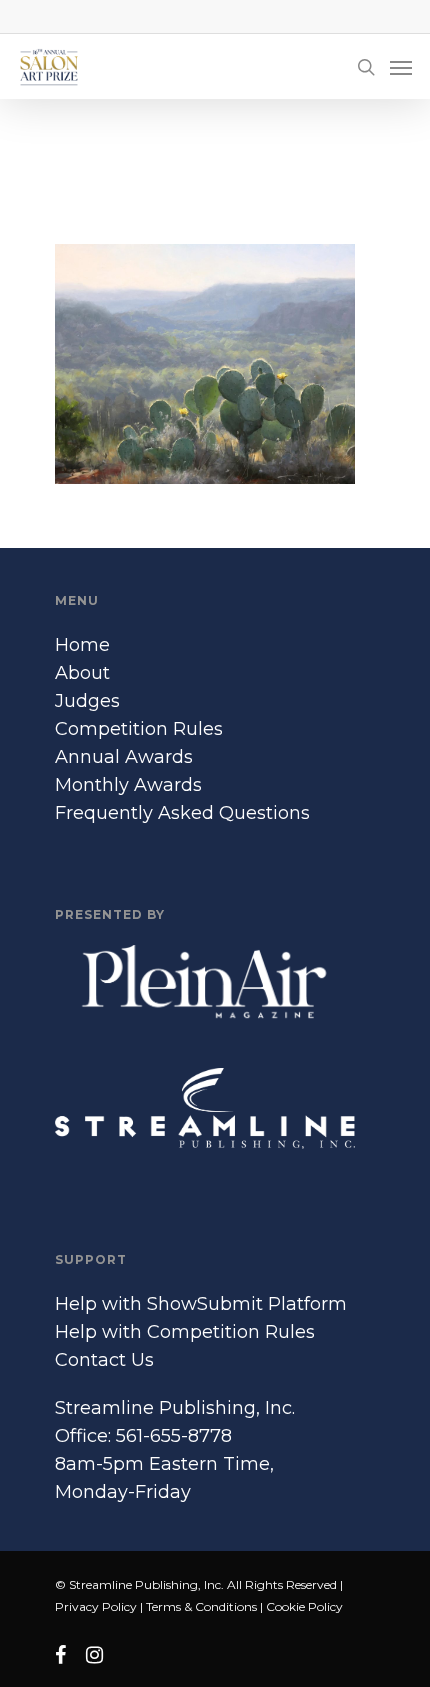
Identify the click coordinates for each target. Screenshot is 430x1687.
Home (82, 645)
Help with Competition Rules (185, 1332)
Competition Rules (139, 729)
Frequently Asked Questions (182, 813)
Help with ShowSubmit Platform (201, 1304)
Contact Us (104, 1360)
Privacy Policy (96, 1606)
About (82, 673)
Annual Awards (124, 757)
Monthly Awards (128, 785)
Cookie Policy (304, 1606)
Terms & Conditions (201, 1606)
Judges (87, 701)
